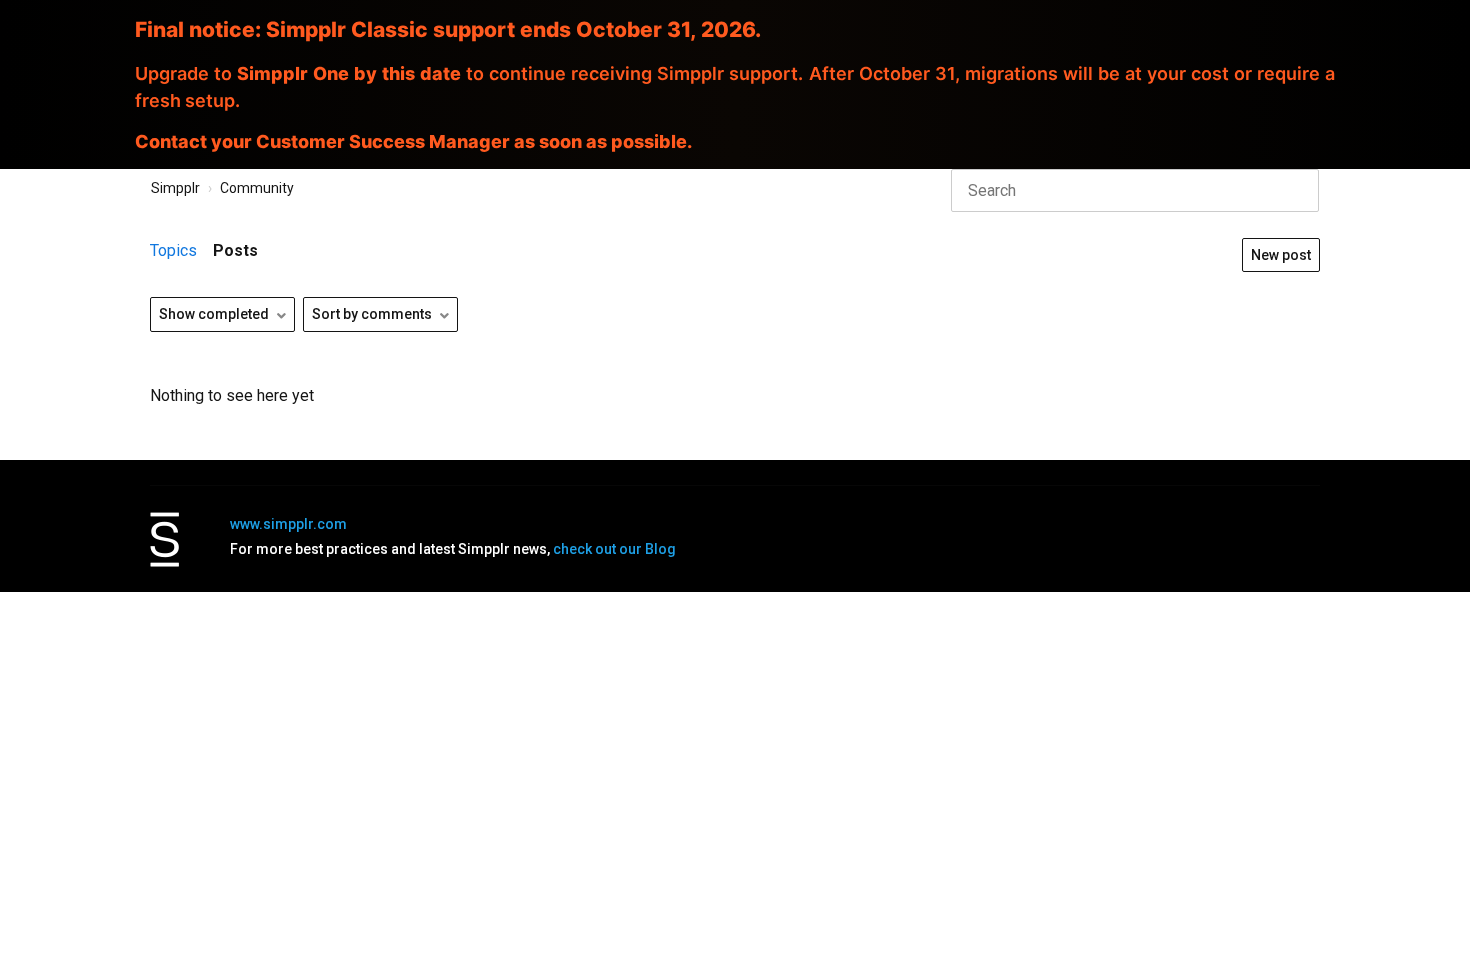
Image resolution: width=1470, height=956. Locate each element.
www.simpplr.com (288, 524)
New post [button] (1281, 255)
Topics (173, 250)
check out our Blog (614, 549)
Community (257, 188)
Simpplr (175, 188)
